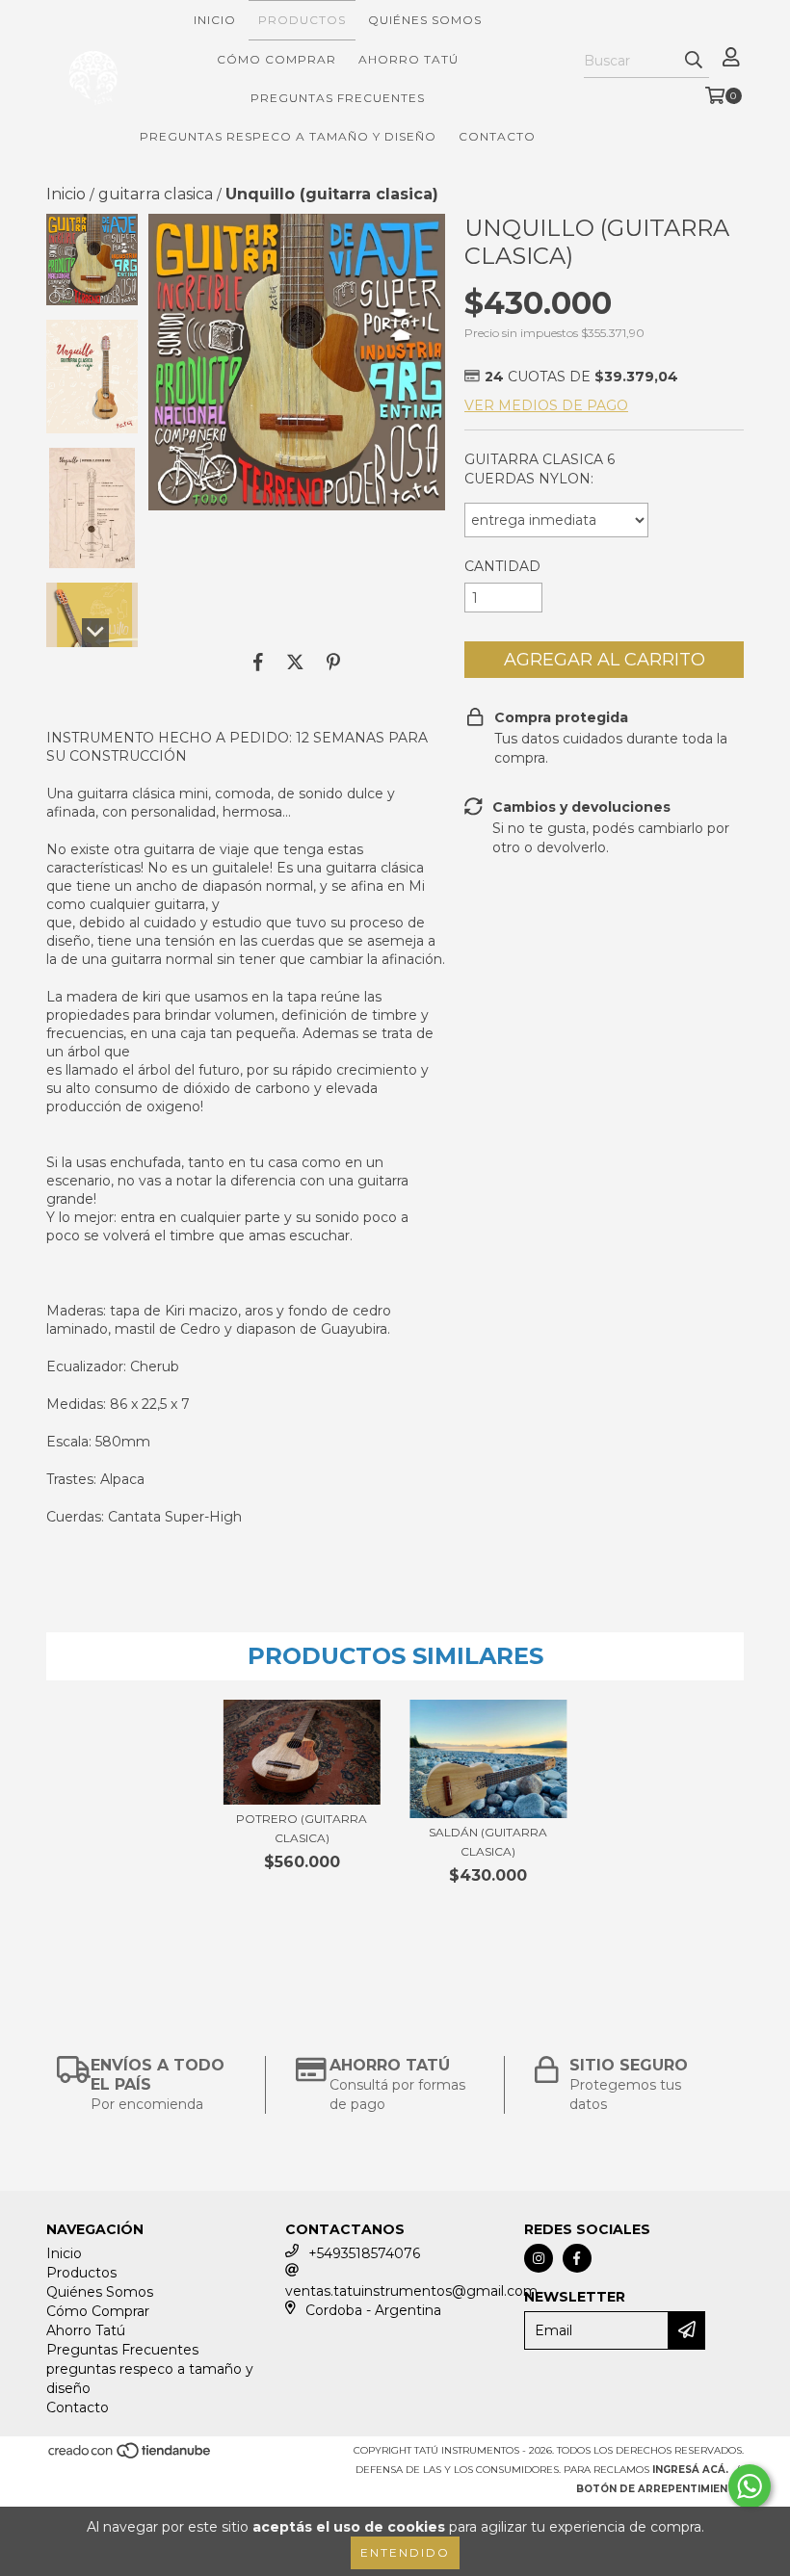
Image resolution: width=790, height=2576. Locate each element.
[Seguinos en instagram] (539, 2258)
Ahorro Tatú (408, 59)
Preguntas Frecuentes (338, 98)
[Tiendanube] (131, 2456)
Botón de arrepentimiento (660, 2489)
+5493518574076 (364, 2253)
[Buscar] (694, 61)
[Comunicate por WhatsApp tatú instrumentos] (750, 2486)
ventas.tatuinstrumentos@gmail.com (411, 2291)
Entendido (405, 2552)
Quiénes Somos (425, 20)
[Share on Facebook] (258, 662)
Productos (302, 20)
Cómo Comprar (276, 59)
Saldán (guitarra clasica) (488, 1842)
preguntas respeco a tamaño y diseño (288, 136)
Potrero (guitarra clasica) (302, 1828)
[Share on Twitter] (295, 662)
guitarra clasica (156, 194)
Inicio (215, 20)
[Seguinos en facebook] (577, 2258)
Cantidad (502, 566)
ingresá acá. (690, 2470)
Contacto (497, 136)
